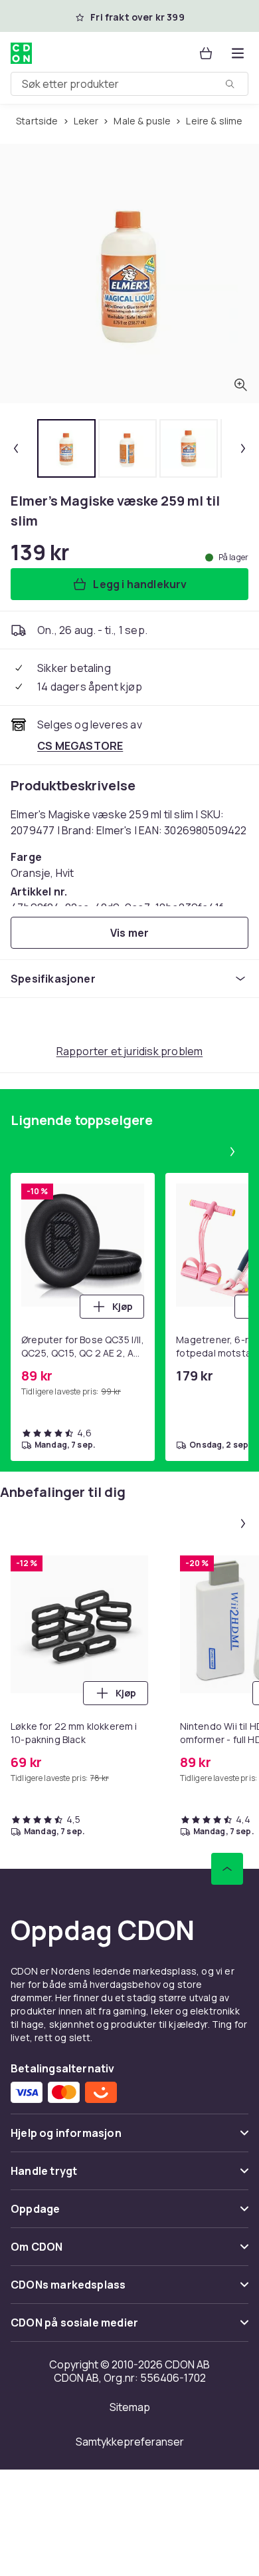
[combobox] (129, 84)
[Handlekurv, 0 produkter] (206, 53)
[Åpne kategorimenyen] (238, 53)
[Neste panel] (232, 1152)
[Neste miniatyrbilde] (243, 448)
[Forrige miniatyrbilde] (16, 448)
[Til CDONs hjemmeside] (21, 53)
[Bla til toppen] (227, 1869)
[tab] (66, 448)
